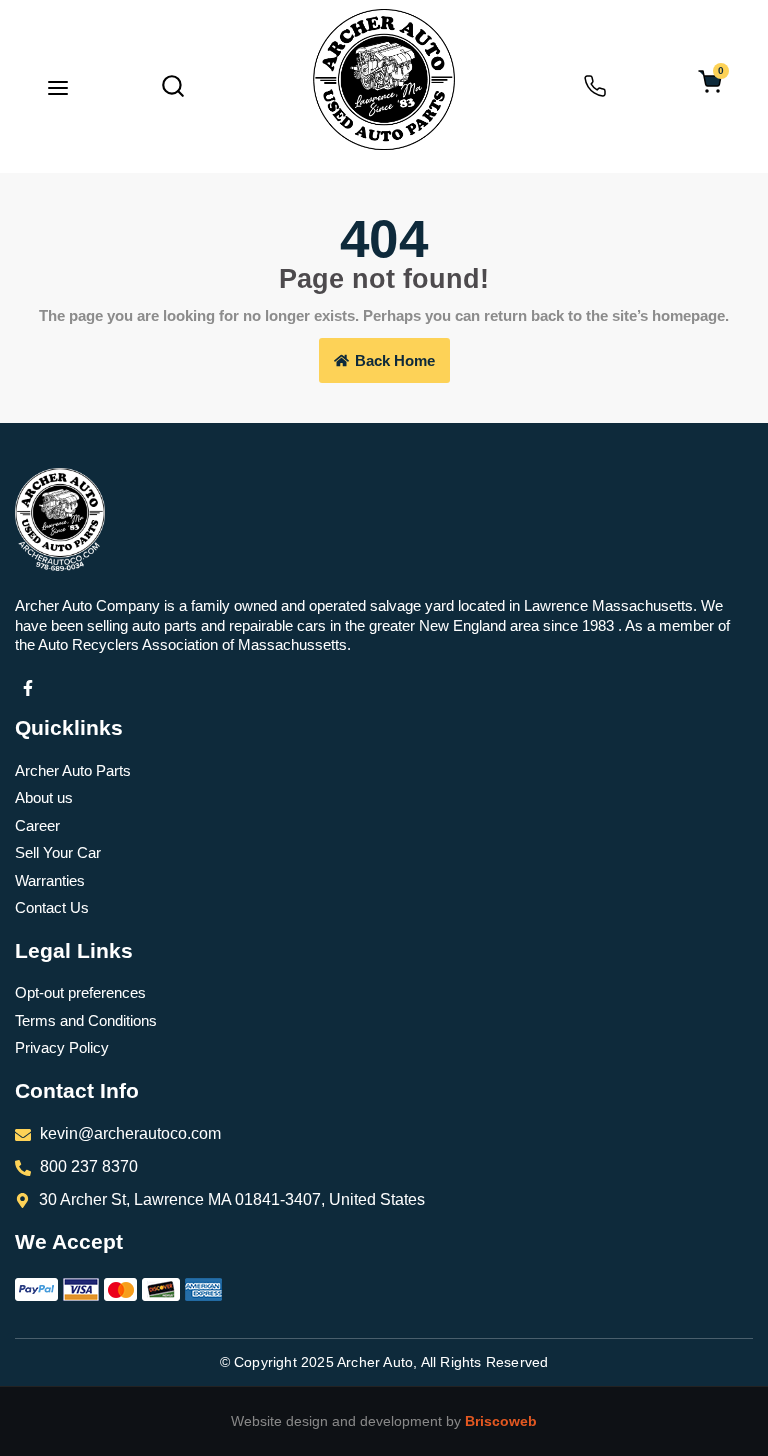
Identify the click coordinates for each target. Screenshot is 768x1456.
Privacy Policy (62, 1047)
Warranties (50, 880)
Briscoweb (501, 1421)
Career (37, 825)
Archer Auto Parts (73, 770)
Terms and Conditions (86, 1020)
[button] (58, 90)
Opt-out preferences (80, 992)
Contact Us (52, 907)
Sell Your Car (58, 852)
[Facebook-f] (28, 688)
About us (44, 797)
